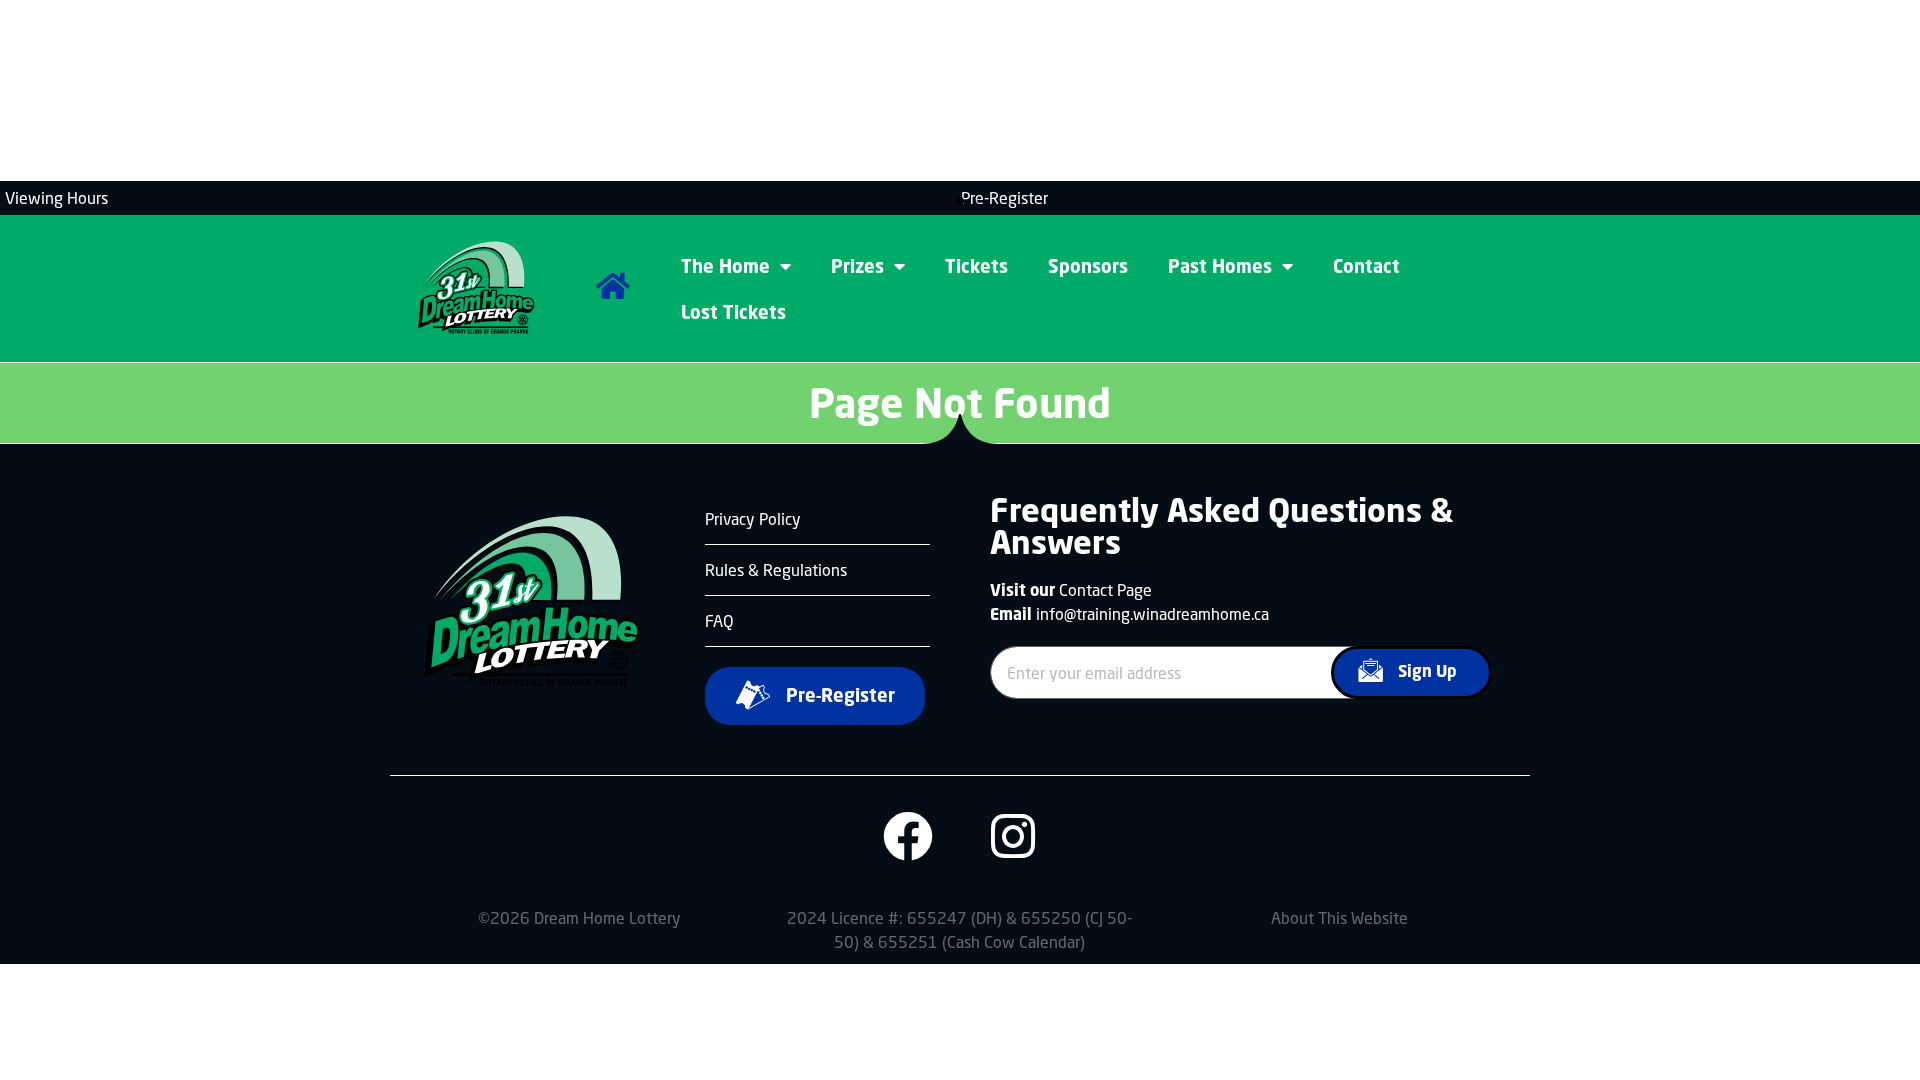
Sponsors (1088, 266)
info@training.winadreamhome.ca (1152, 613)
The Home (725, 266)
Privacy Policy (753, 518)
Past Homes (1220, 266)
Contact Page (1105, 589)
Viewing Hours (56, 197)
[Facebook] (908, 836)
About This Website (1339, 917)
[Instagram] (1013, 836)
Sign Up (1427, 671)
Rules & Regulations (776, 569)
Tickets (976, 266)
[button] (960, 201)
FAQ (719, 620)
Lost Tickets (733, 312)
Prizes (857, 266)
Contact (1366, 266)
